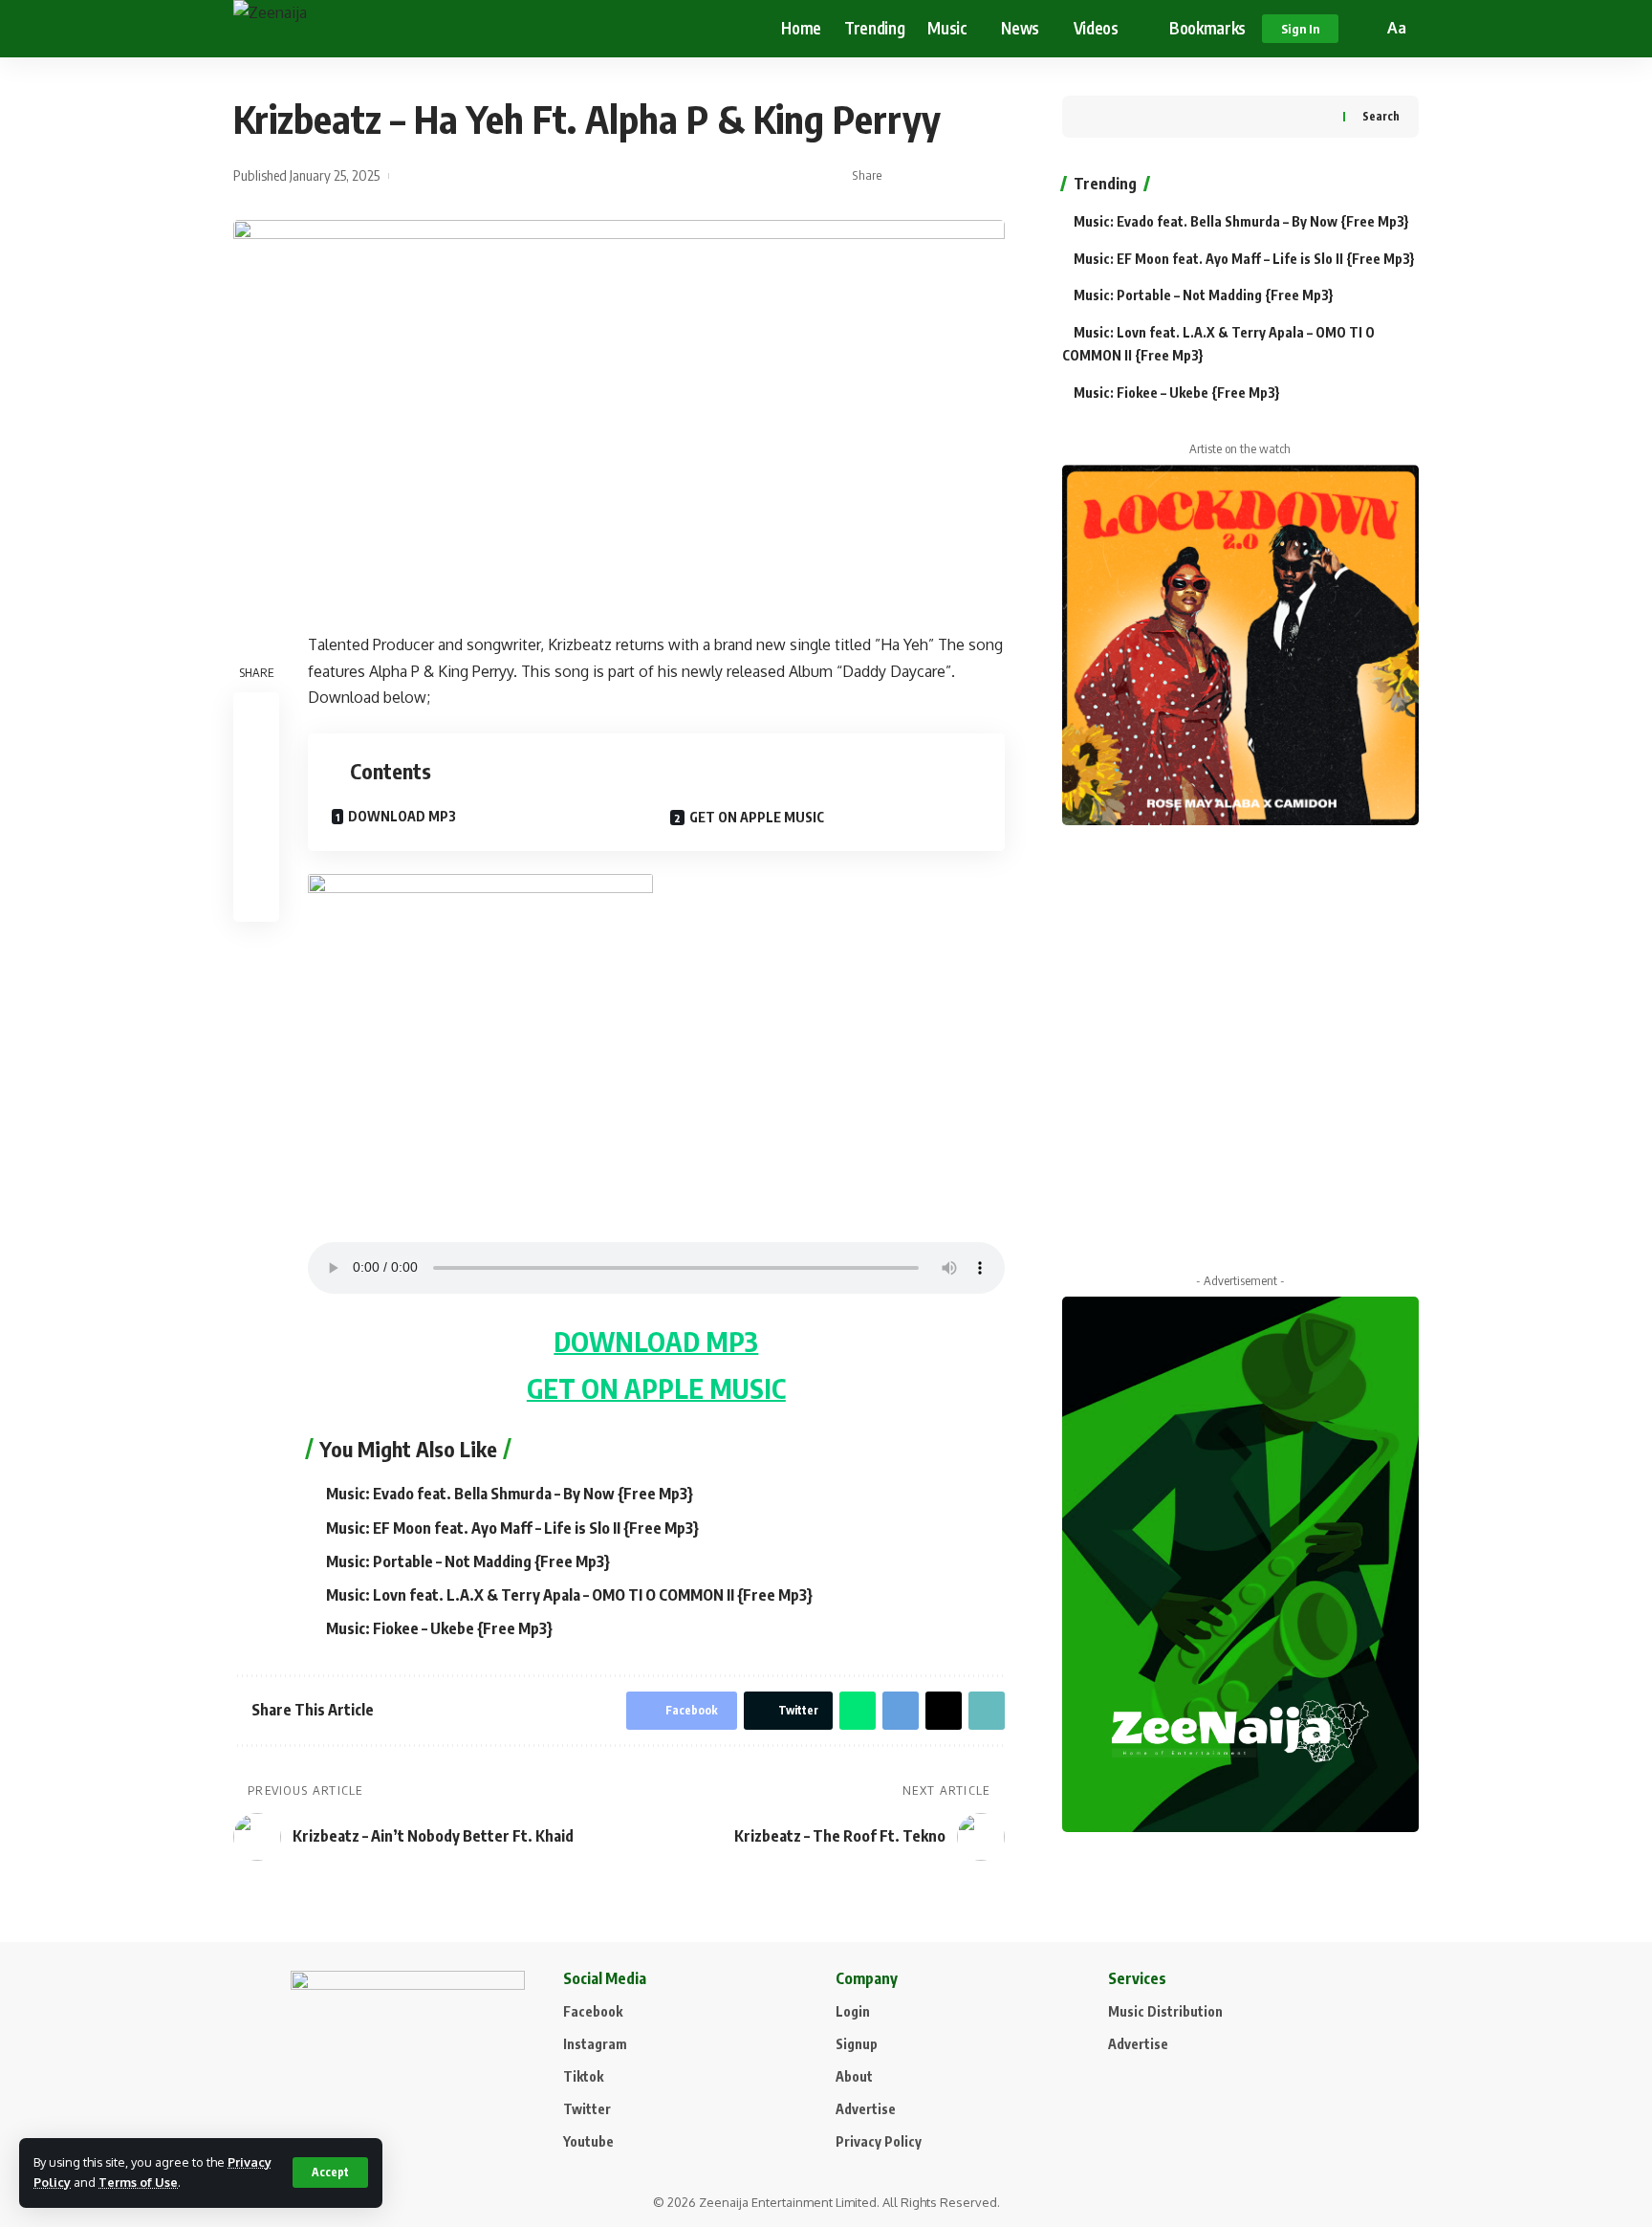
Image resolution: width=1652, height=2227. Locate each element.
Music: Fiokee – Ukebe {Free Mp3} (439, 1628)
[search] (1365, 29)
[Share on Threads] (944, 1711)
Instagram (595, 2044)
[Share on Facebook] (902, 176)
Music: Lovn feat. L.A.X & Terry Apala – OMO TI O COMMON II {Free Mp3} (569, 1595)
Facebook (593, 2011)
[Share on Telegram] (901, 1711)
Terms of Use (138, 2182)
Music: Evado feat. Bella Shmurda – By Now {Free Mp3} (510, 1494)
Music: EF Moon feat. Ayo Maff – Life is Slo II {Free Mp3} (512, 1528)
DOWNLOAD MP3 (402, 816)
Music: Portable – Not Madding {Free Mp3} (468, 1561)
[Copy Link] (962, 176)
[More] (991, 176)
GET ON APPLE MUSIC (757, 817)
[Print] (256, 853)
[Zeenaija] (334, 29)
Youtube (588, 2141)
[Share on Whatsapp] (858, 1711)
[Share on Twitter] (932, 176)
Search (1381, 116)
